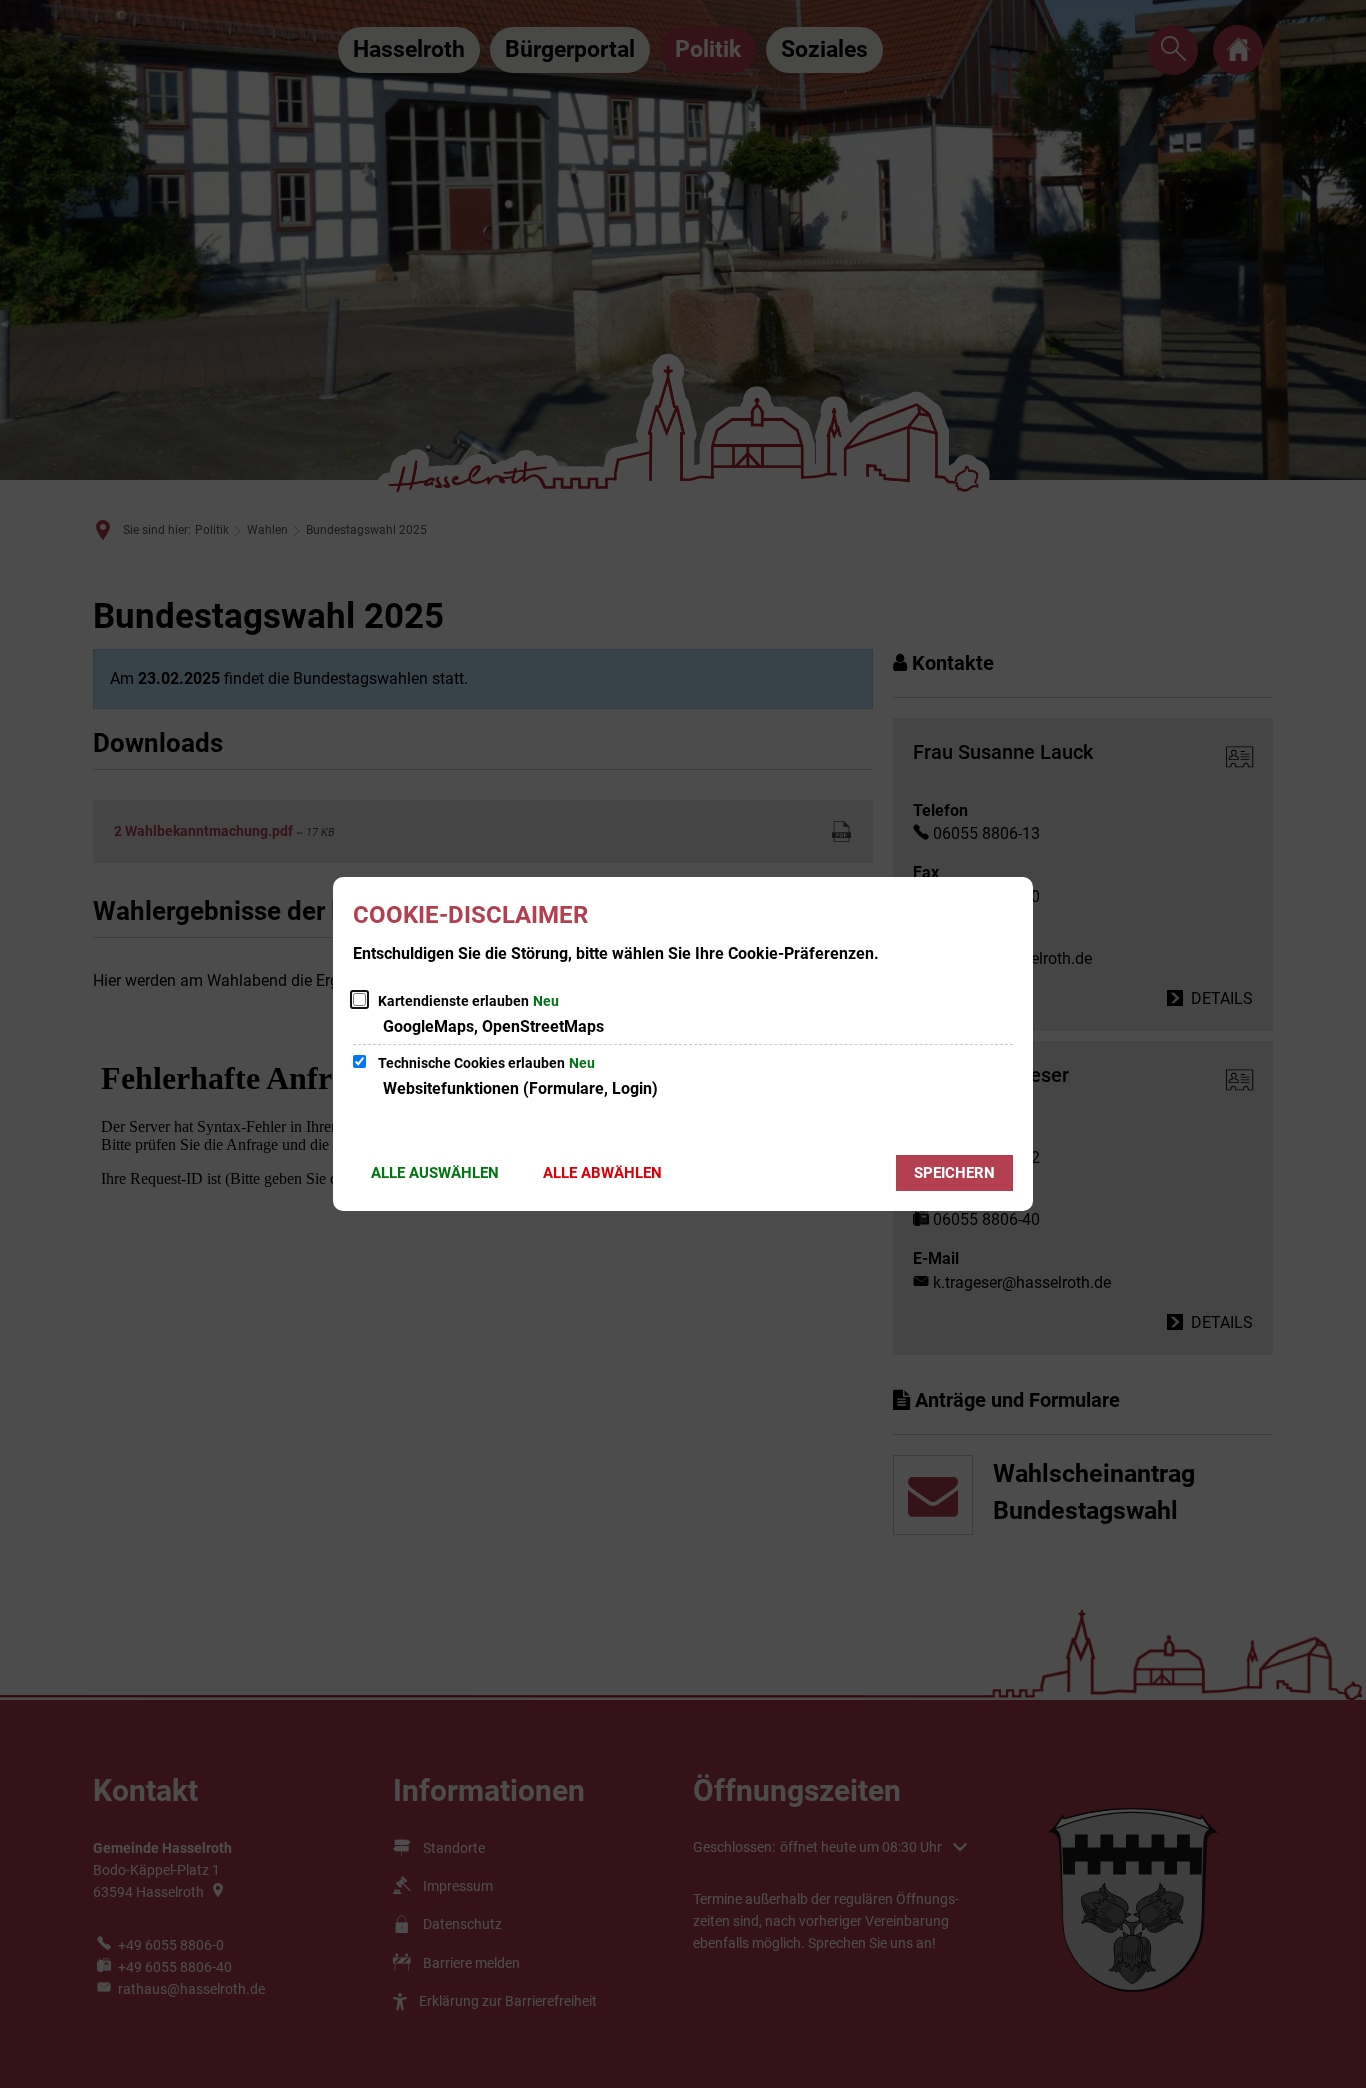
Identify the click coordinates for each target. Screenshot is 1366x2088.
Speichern (954, 1173)
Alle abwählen (602, 1173)
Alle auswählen (435, 1173)
